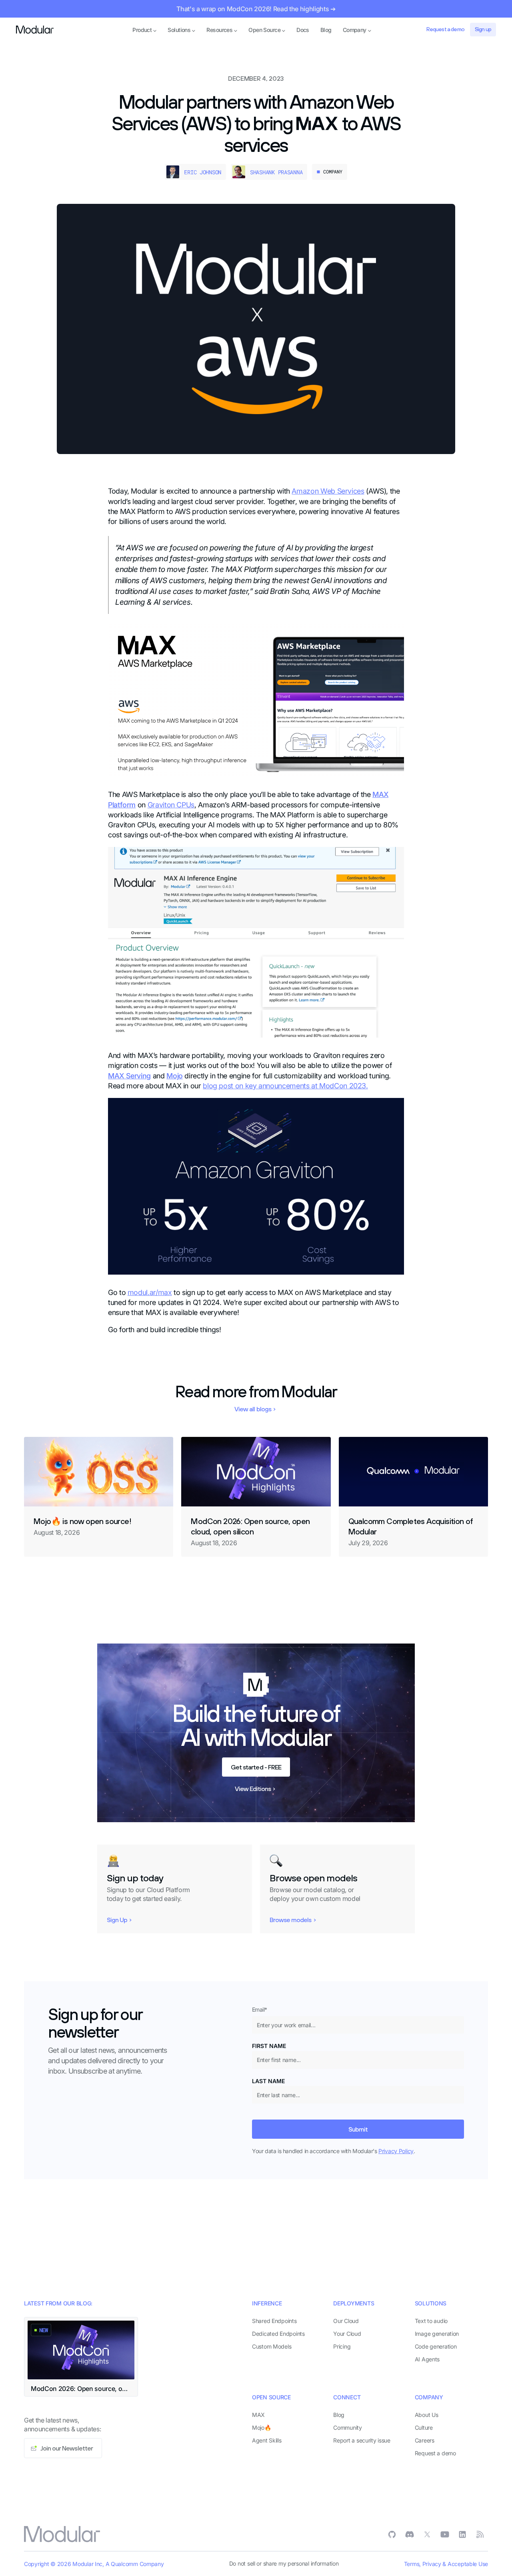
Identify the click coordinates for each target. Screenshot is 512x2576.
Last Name (268, 2081)
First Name (269, 2046)
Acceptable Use (468, 2564)
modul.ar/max (150, 1292)
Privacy (432, 2564)
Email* (260, 2009)
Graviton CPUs (171, 805)
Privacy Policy (396, 2151)
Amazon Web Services (328, 491)
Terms (412, 2564)
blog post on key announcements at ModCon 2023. (285, 1086)
